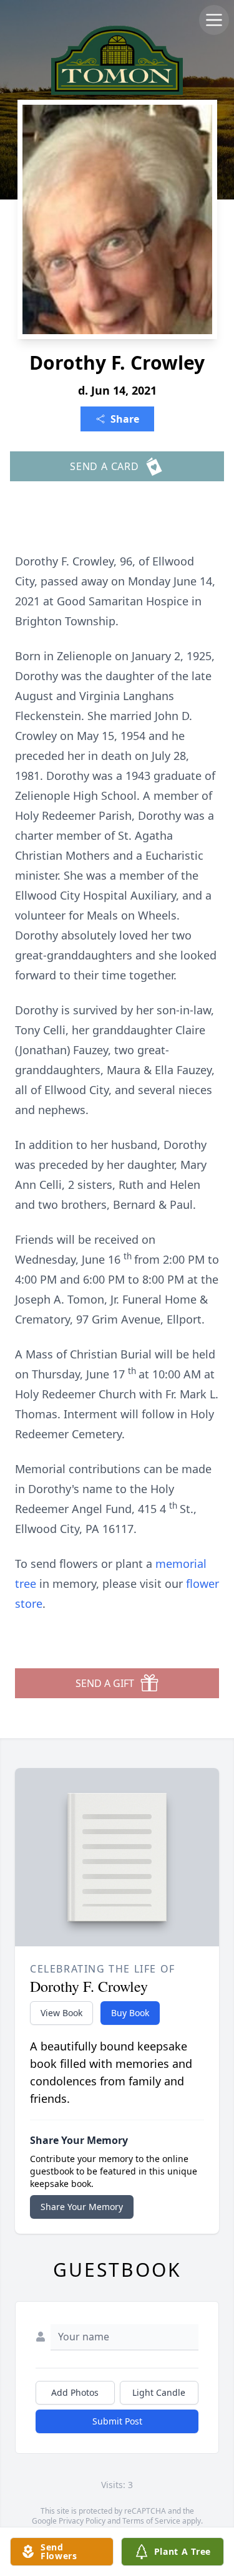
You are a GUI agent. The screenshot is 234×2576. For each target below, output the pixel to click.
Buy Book (130, 2013)
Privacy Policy (82, 2521)
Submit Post (117, 2421)
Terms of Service (151, 2521)
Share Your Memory (82, 2207)
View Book (61, 2013)
